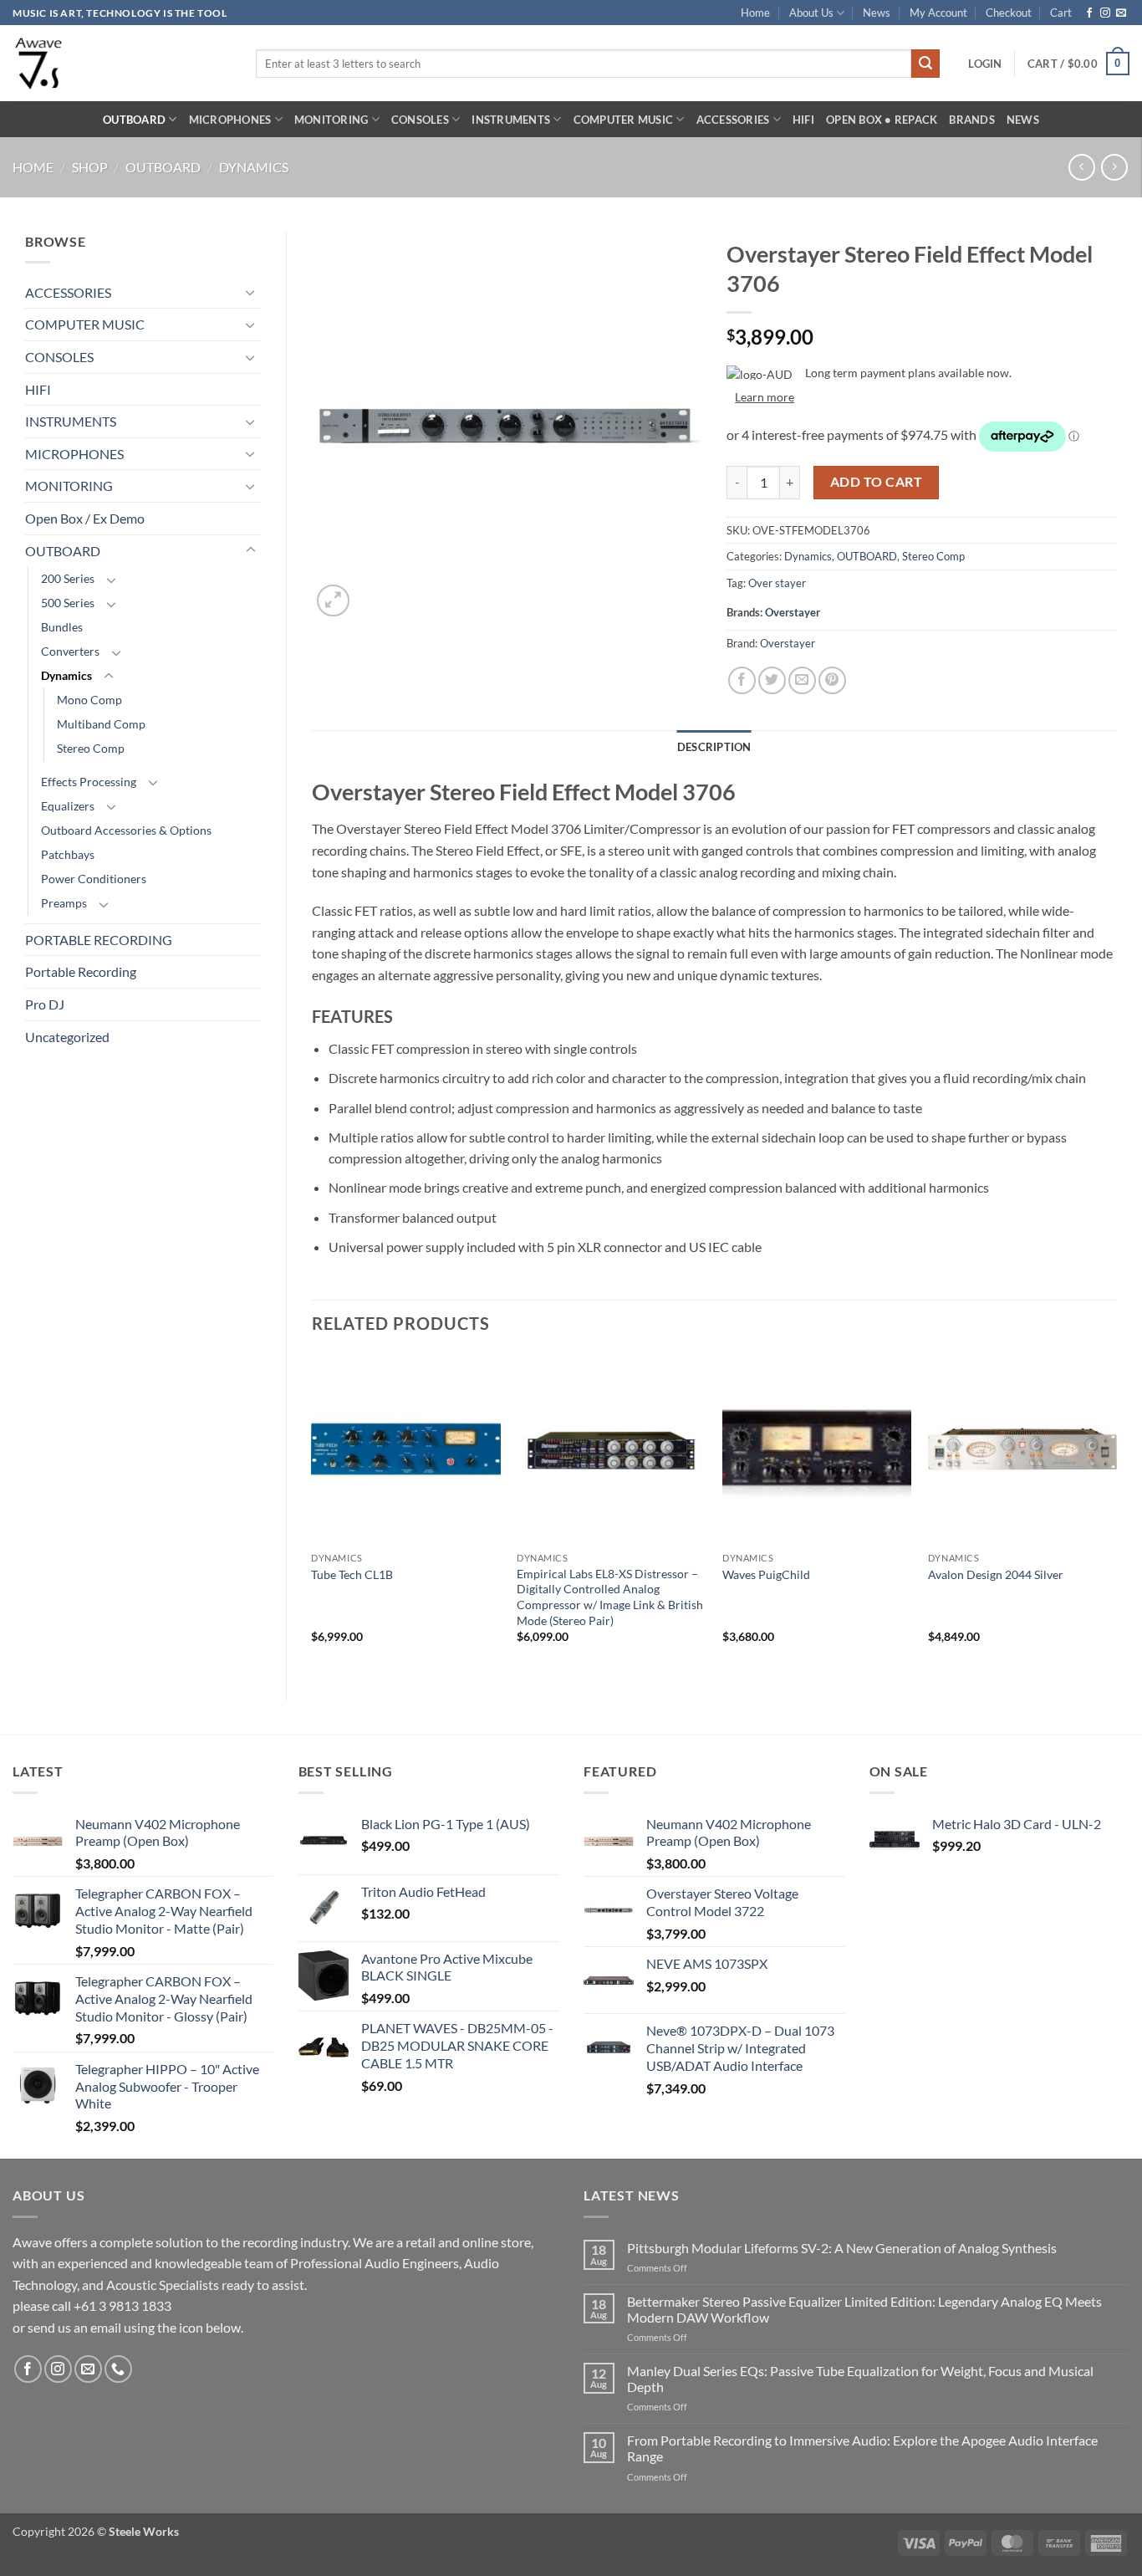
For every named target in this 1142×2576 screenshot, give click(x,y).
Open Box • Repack (882, 120)
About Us (811, 13)
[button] (985, 64)
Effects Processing (89, 782)
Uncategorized (67, 1037)
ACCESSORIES (733, 120)
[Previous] (313, 1513)
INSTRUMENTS (511, 120)
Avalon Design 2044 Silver (996, 1574)
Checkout (1009, 13)
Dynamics (254, 167)
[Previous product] (1114, 167)
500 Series (68, 603)
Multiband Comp (101, 724)
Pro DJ (45, 1004)
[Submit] (925, 64)
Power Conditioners (94, 879)
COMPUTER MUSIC (624, 120)
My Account (938, 13)
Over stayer (777, 583)
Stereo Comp (91, 748)
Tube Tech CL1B (352, 1574)
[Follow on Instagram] (1105, 13)
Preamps (64, 903)
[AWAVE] (122, 63)
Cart (1061, 13)
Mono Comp (89, 700)
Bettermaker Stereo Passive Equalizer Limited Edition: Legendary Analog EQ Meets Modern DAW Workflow (864, 2309)
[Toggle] (251, 292)
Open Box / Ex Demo (85, 518)
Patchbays (68, 854)
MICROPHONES (230, 120)
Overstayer (793, 612)
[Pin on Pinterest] (832, 680)
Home (755, 13)
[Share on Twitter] (772, 680)
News (877, 13)
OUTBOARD (134, 120)
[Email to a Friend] (802, 680)
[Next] (1116, 1513)
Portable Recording (81, 971)
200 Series (68, 578)
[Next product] (1081, 167)
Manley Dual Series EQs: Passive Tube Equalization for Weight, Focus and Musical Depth (860, 2379)
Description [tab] (714, 747)
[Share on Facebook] (742, 680)
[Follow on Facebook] (1089, 13)
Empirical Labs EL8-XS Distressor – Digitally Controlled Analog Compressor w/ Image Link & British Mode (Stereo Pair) (610, 1597)
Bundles (62, 627)
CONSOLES (420, 120)
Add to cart (876, 482)
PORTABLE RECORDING (99, 940)
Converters (70, 651)
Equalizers (68, 806)
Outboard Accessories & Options (126, 830)
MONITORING (331, 120)
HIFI (803, 120)
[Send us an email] (1121, 13)
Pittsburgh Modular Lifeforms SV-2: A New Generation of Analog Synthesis (842, 2248)
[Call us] (118, 2369)
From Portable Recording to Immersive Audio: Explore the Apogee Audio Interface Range (862, 2448)
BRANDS (972, 120)
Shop (90, 167)
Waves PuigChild (766, 1574)
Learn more (765, 397)
